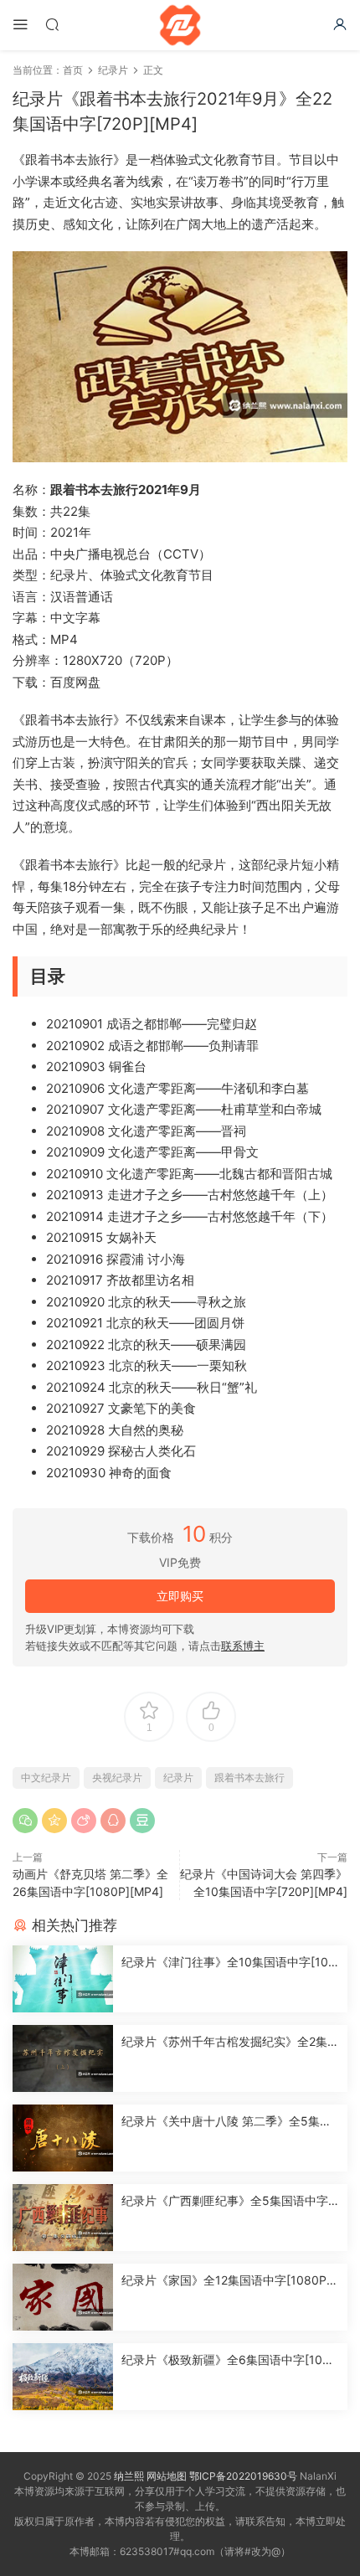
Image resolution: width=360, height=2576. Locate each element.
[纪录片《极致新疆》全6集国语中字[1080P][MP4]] (63, 2377)
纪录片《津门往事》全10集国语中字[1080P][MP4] (229, 1963)
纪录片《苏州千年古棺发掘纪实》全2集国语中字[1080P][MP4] (230, 2042)
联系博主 (243, 1646)
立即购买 (180, 1596)
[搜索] (52, 24)
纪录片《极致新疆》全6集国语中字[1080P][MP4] (229, 2360)
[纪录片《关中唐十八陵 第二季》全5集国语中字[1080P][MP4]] (63, 2138)
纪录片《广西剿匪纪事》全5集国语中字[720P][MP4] (230, 2201)
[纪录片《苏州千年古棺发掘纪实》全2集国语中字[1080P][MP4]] (63, 2058)
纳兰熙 (129, 2476)
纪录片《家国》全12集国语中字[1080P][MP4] (226, 2281)
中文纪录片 (46, 1777)
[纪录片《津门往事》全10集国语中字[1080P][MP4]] (63, 1979)
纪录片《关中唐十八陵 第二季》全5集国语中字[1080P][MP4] (226, 2122)
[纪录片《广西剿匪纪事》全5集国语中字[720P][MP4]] (63, 2218)
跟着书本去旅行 (249, 1777)
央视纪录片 (117, 1777)
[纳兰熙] (180, 25)
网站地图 (167, 2476)
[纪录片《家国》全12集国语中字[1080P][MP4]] (63, 2297)
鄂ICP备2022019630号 (243, 2476)
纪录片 (178, 1777)
